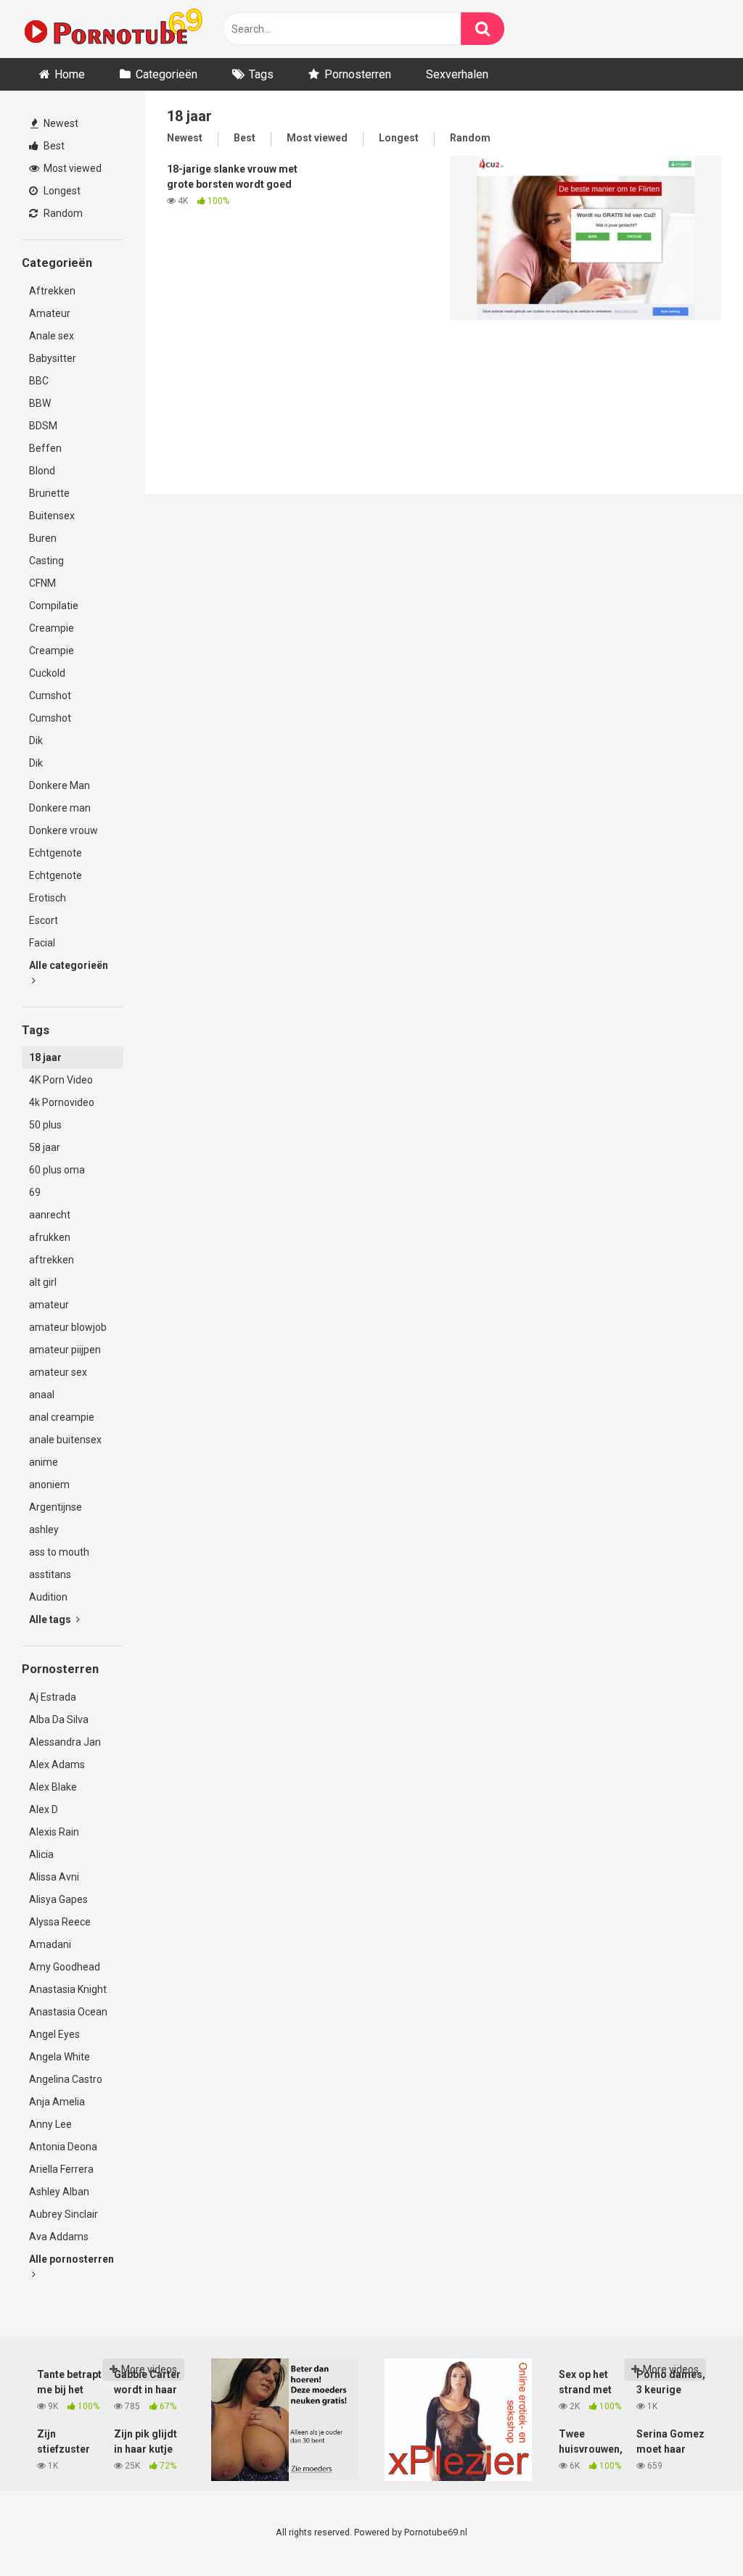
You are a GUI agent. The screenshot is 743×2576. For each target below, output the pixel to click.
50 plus (45, 1125)
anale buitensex (65, 1440)
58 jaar (45, 1147)
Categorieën (167, 74)
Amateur (50, 313)
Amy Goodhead (65, 1967)
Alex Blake (53, 1787)
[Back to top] (694, 2532)
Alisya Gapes (58, 1899)
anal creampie (62, 1417)
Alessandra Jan (65, 1742)
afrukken (50, 1237)
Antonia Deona (63, 2147)
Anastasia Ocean (68, 2012)
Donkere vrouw (63, 830)
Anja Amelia (57, 2102)
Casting (46, 561)
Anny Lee (50, 2124)
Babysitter (53, 358)
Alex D (44, 1809)
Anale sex (52, 336)
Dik (36, 740)
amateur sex (58, 1372)
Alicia (41, 1854)
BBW (40, 403)
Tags (261, 74)
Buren (43, 538)
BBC (39, 381)
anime (44, 1462)
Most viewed (71, 168)
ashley (44, 1529)
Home (70, 74)
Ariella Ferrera (61, 2169)
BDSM (43, 426)
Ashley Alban (59, 2192)
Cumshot (50, 695)
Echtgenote (56, 853)
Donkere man (60, 808)
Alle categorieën (69, 965)
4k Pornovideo (62, 1102)
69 (35, 1192)
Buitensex (52, 516)
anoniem (49, 1485)
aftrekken (52, 1260)
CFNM (42, 583)
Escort (44, 920)
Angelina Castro (66, 2079)
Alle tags (51, 1619)
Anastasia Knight (68, 1989)
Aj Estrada (53, 1697)
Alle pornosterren (71, 2259)
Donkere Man (59, 785)
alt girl (43, 1282)
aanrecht (50, 1215)
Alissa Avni (54, 1877)
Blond (42, 471)
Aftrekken (52, 291)
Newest (60, 123)
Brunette (49, 493)
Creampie (52, 628)
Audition (48, 1597)
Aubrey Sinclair (63, 2214)
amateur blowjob (68, 1327)
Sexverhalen (457, 74)
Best (53, 146)
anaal (42, 1395)
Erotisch (48, 898)
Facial (42, 943)
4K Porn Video (61, 1080)
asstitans (50, 1574)
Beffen (45, 448)
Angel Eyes (54, 2034)
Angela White (59, 2057)
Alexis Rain (54, 1832)
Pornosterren (358, 74)
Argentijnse (56, 1507)
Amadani (50, 1944)
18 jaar (45, 1057)
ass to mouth (59, 1552)
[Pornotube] (112, 29)
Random (62, 213)
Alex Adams (57, 1764)
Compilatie (54, 606)
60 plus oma (57, 1170)
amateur (49, 1305)
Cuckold (47, 673)
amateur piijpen (65, 1350)
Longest (61, 191)
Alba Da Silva (59, 1720)
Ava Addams (59, 2237)
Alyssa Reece (60, 1922)
